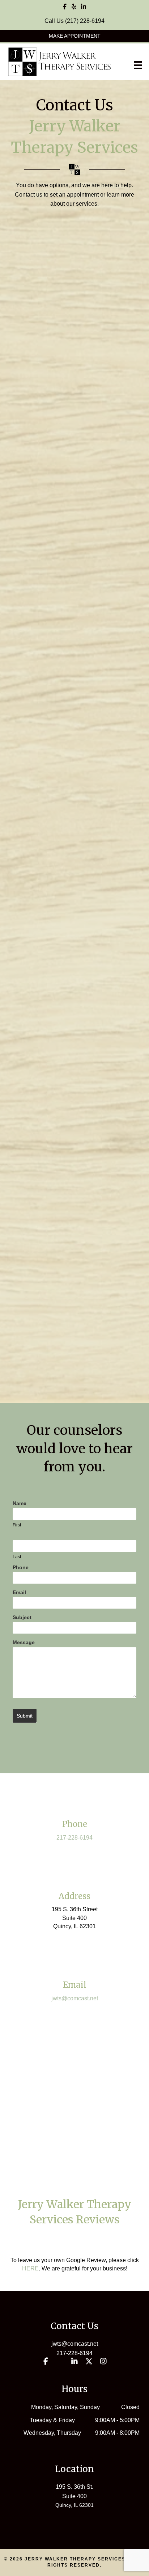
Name (20, 1503)
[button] (74, 36)
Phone (21, 1567)
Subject (22, 1617)
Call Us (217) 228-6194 (74, 21)
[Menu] (138, 65)
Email (19, 1592)
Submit (25, 1716)
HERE (30, 2268)
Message (24, 1642)
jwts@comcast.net (75, 1998)
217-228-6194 (74, 1838)
